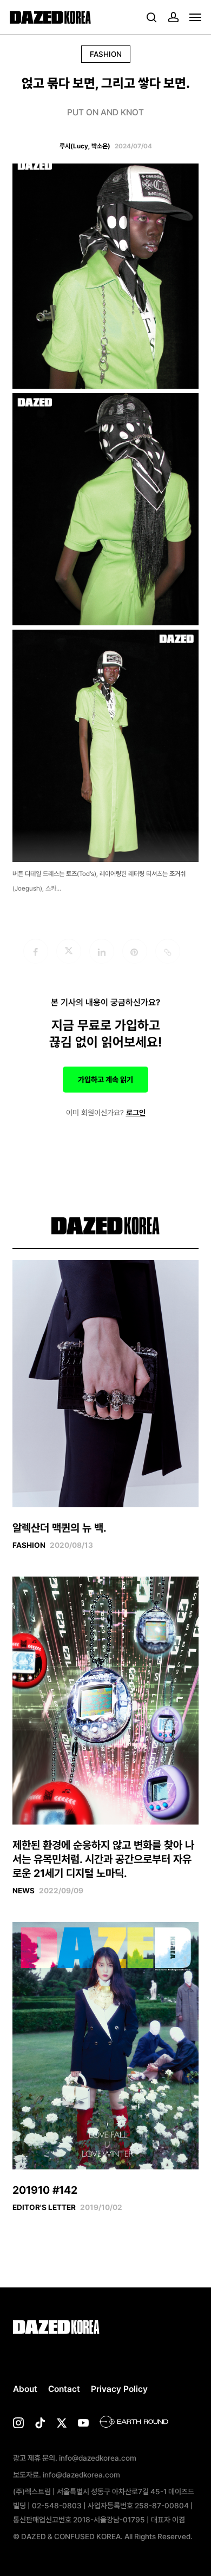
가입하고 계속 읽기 (105, 1080)
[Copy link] (168, 951)
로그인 (136, 1113)
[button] (195, 17)
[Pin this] (135, 951)
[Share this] (36, 951)
